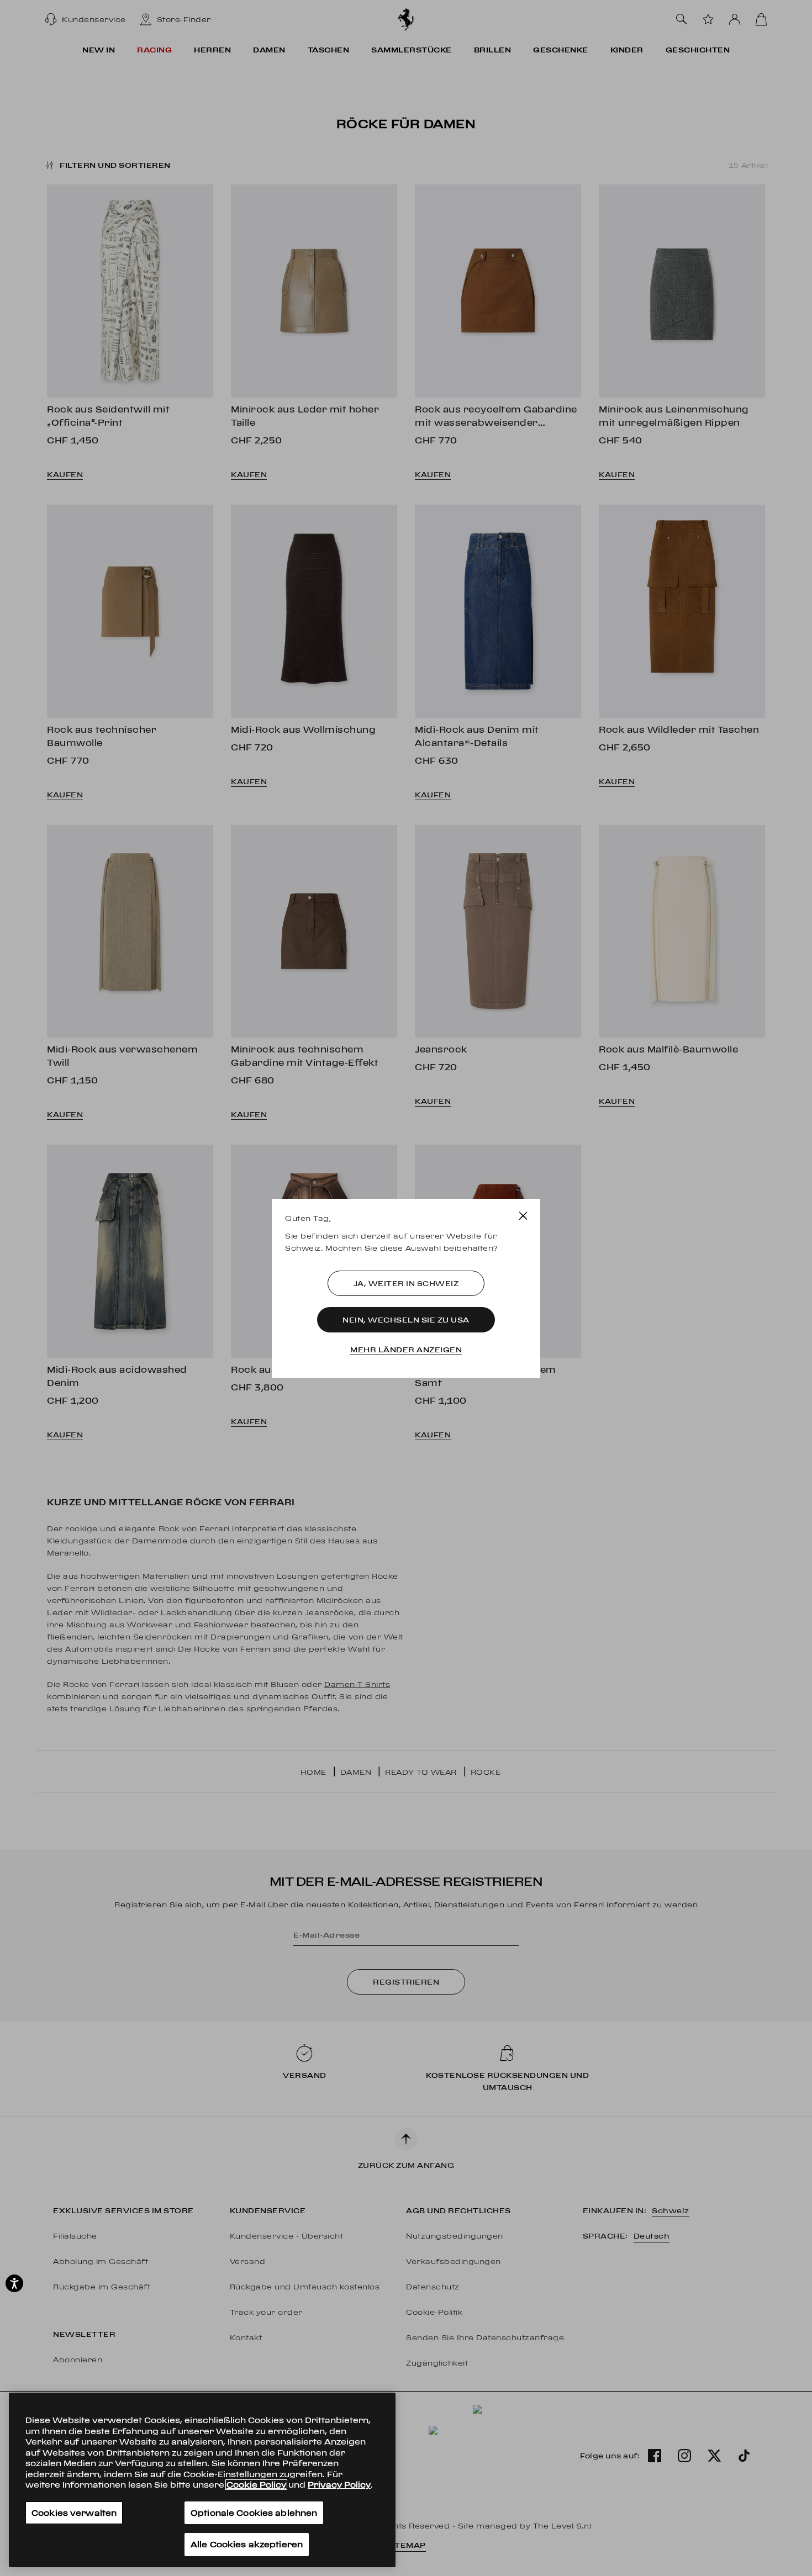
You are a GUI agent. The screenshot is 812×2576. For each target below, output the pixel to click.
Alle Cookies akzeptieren (247, 2544)
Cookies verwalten (74, 2513)
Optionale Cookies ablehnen (254, 2513)
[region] (202, 2480)
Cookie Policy (256, 2485)
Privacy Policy (339, 2485)
